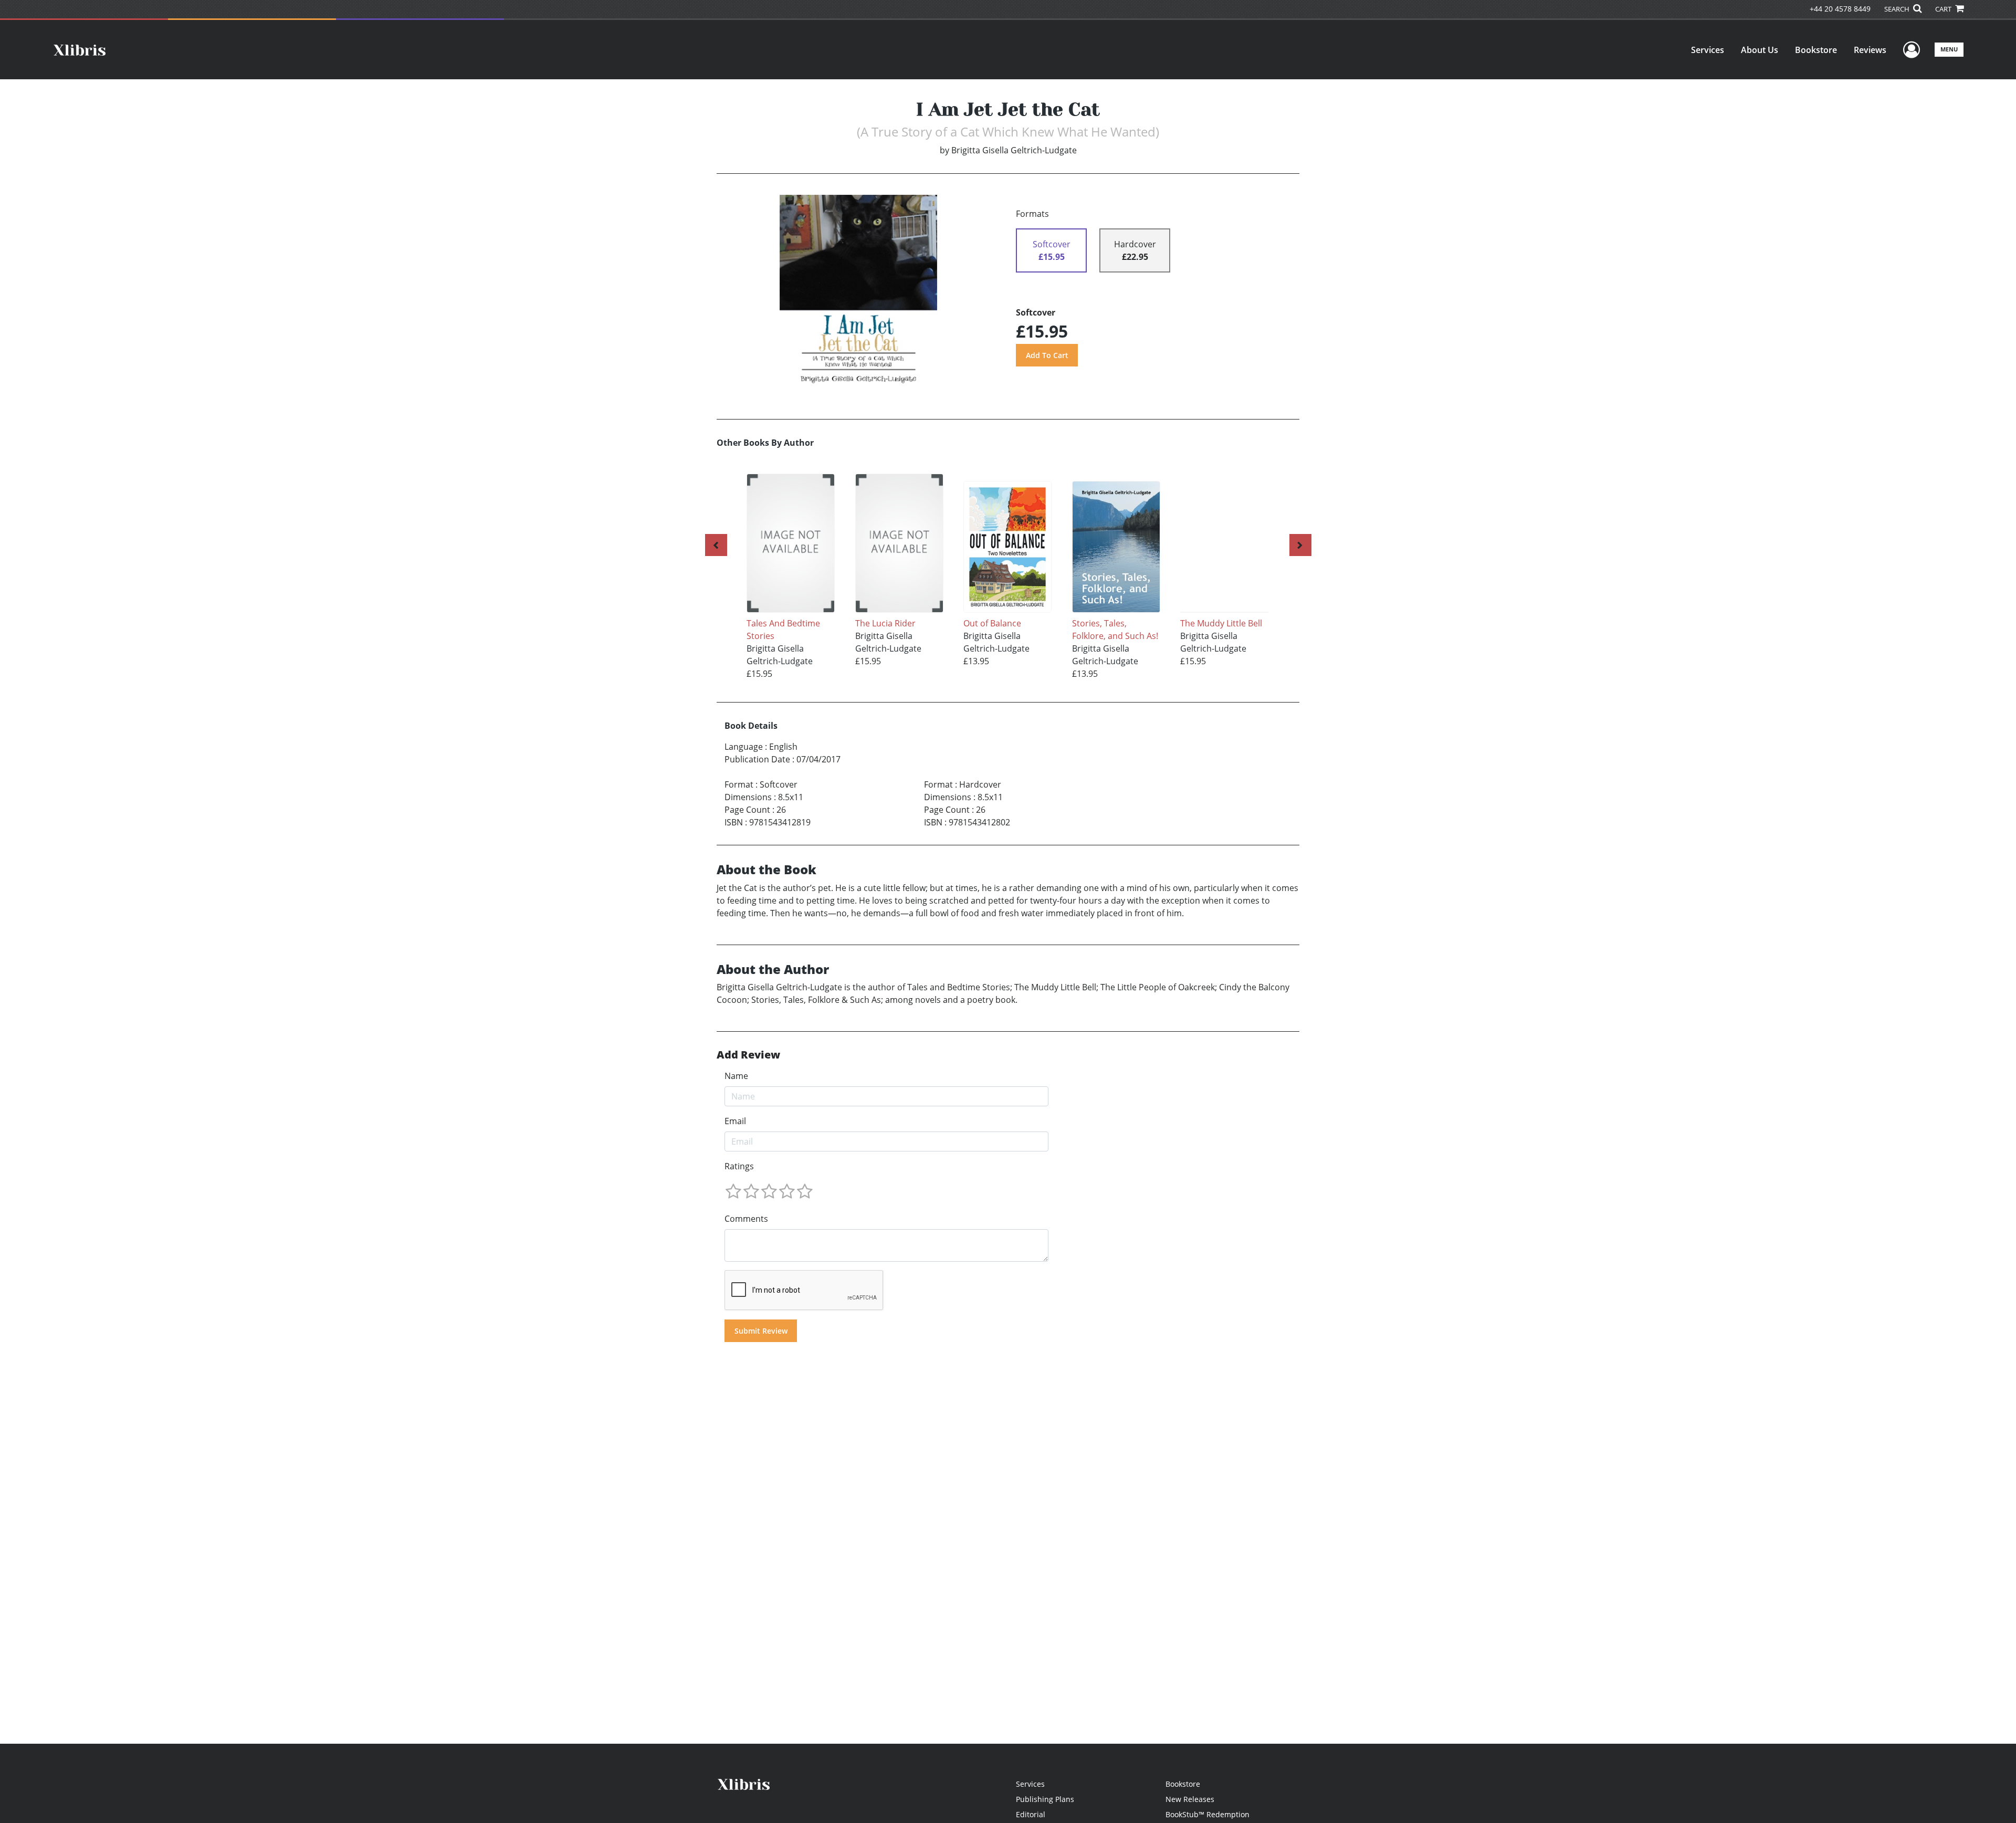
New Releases (1190, 1799)
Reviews (1870, 50)
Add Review (748, 1055)
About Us (1760, 50)
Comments (746, 1219)
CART (1944, 9)
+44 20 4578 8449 (1840, 9)
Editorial (1031, 1814)
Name (736, 1076)
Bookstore (1816, 50)
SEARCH (1898, 9)
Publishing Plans (1045, 1799)
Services (1708, 50)
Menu (1949, 49)
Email (735, 1121)
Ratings (739, 1166)
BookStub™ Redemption (1207, 1814)
